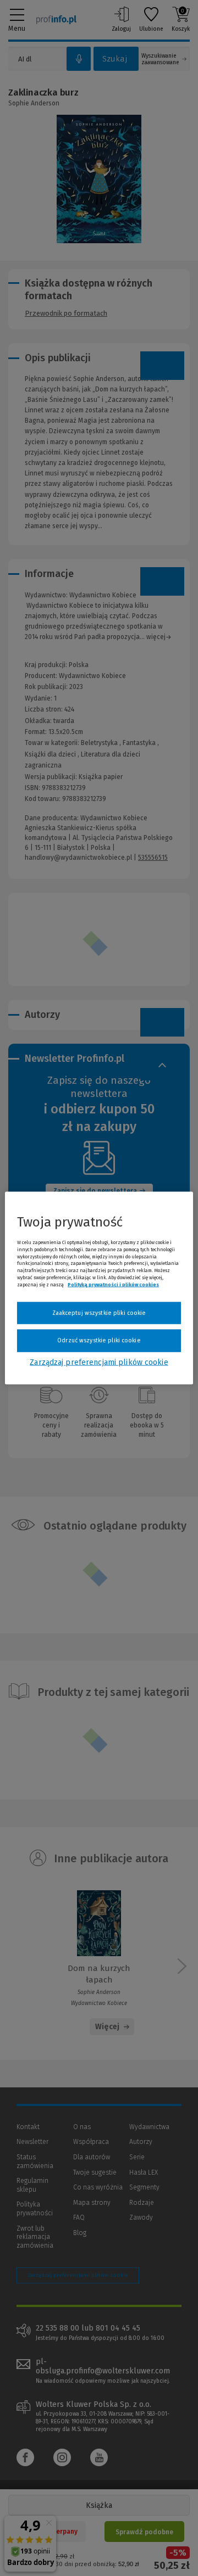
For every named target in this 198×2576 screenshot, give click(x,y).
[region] (99, 1288)
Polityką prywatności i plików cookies (113, 1284)
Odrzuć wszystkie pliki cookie (99, 1340)
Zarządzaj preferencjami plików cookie (99, 1362)
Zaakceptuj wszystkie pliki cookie (99, 1312)
